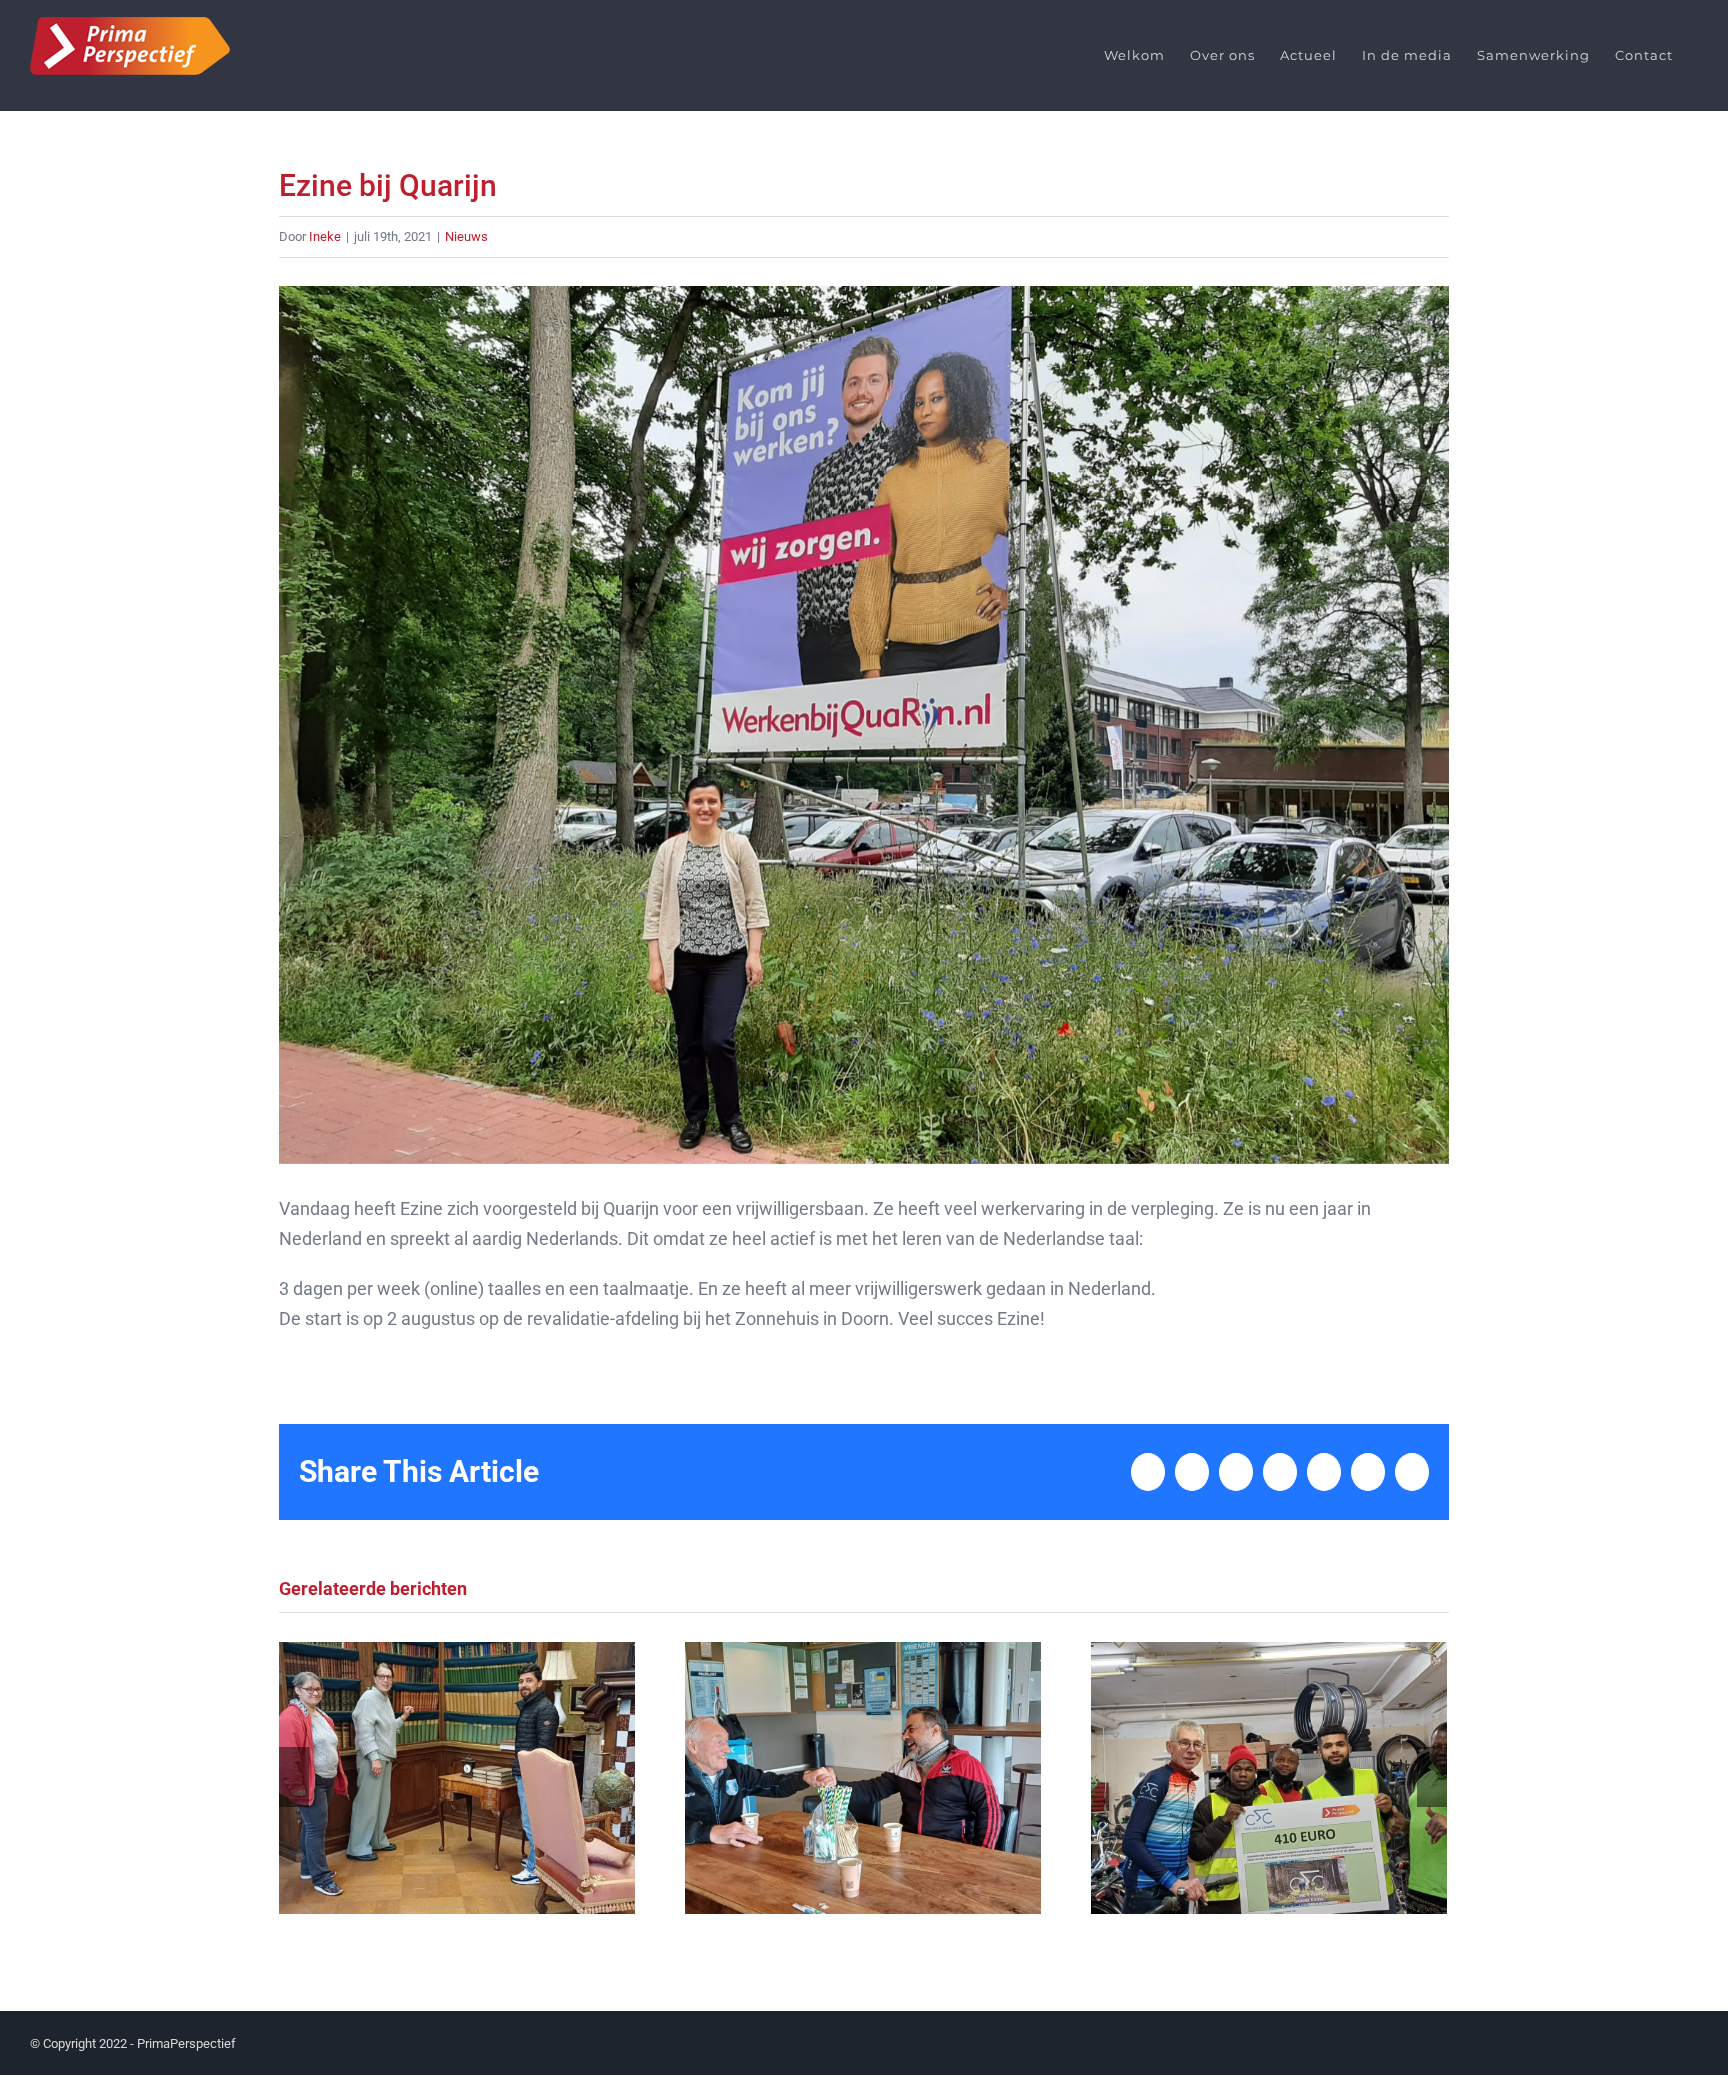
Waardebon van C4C (1268, 1777)
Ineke (325, 236)
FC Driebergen (862, 1777)
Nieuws (466, 236)
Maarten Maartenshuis (456, 1777)
